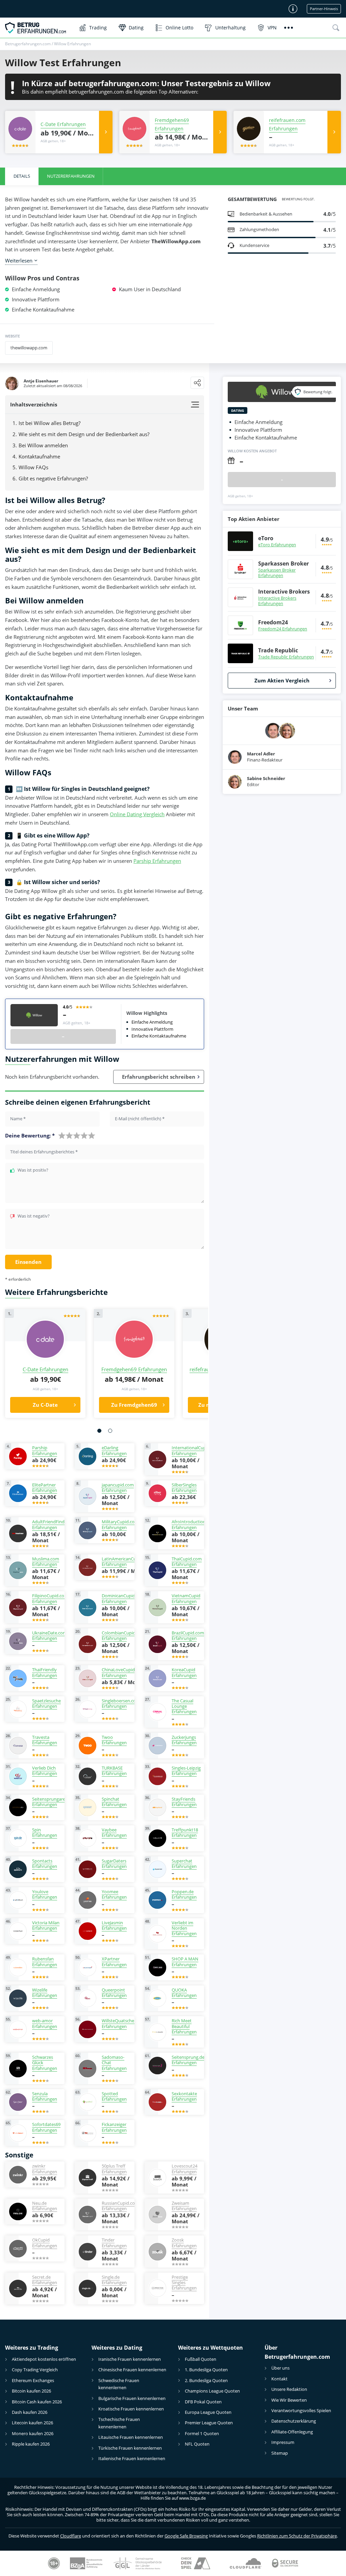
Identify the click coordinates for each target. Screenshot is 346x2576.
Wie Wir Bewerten (289, 2400)
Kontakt (279, 2379)
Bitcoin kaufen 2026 (31, 2391)
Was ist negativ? (34, 1216)
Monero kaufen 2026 (33, 2433)
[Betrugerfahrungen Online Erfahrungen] (39, 28)
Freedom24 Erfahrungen (283, 629)
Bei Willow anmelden (43, 445)
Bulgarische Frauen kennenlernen (132, 2398)
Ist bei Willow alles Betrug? (50, 423)
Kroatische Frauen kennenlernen (131, 2409)
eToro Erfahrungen (277, 545)
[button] (99, 1431)
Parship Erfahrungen (157, 861)
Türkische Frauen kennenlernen (130, 2448)
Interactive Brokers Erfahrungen (277, 601)
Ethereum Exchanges (33, 2380)
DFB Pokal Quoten (203, 2402)
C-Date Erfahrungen (63, 124)
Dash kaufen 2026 (30, 2412)
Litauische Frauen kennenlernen (131, 2437)
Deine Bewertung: (30, 1136)
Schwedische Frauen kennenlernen (119, 2384)
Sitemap (280, 2453)
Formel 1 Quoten (202, 2433)
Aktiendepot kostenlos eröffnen (44, 2359)
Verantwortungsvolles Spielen (301, 2410)
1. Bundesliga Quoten (206, 2370)
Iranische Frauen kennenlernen (130, 2359)
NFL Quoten (197, 2444)
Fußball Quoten (201, 2359)
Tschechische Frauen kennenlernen (119, 2423)
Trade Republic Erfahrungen (286, 657)
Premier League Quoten (209, 2423)
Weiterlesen (19, 260)
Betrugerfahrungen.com (28, 44)
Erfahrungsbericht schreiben (159, 1077)
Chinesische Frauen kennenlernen (132, 2370)
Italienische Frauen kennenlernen (132, 2458)
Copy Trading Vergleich (35, 2370)
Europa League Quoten (208, 2412)
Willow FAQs (33, 467)
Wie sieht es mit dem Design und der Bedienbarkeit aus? (84, 434)
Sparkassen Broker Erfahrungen (277, 573)
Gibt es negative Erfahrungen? (53, 478)
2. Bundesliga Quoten (206, 2380)
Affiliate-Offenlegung (292, 2432)
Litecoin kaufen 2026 (32, 2423)
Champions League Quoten (212, 2391)
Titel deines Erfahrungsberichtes (44, 1152)
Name (18, 1119)
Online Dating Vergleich (137, 814)
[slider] (77, 1135)
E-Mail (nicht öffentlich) (140, 1119)
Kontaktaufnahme (39, 456)
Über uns (280, 2368)
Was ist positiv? (33, 1170)
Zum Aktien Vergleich (282, 680)
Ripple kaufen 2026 (31, 2444)
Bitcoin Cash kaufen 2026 (37, 2402)
